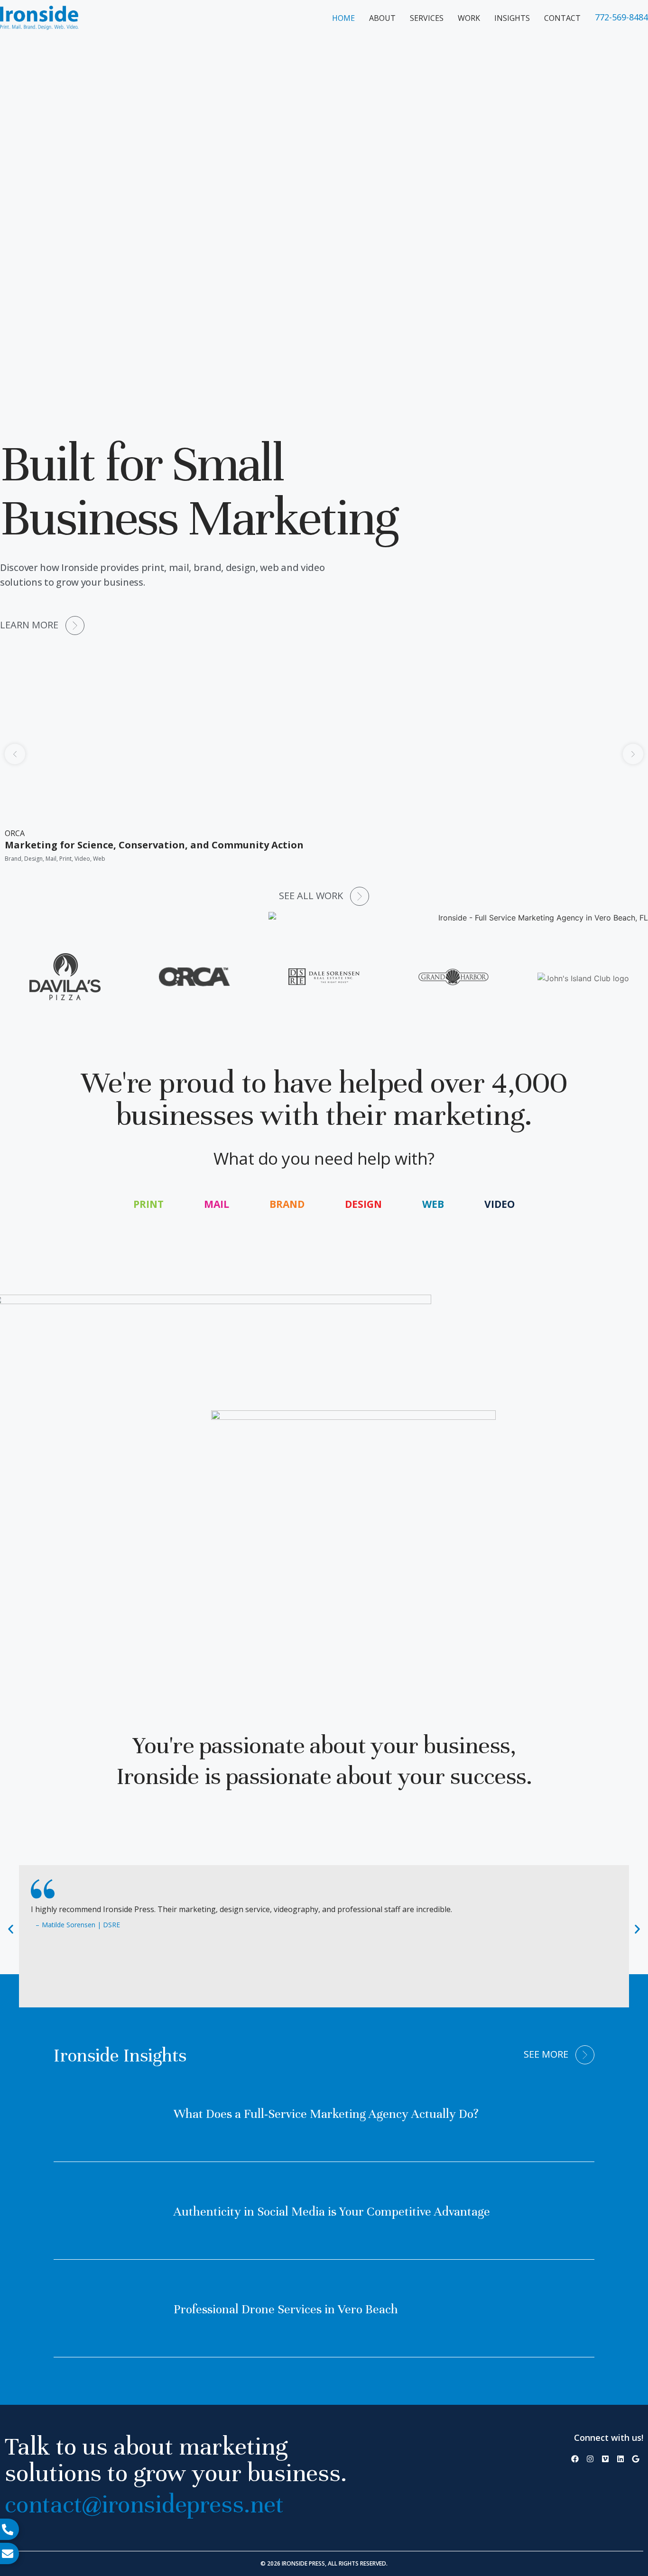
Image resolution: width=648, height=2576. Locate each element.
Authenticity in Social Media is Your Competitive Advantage (332, 2212)
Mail (217, 1204)
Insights (512, 18)
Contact (562, 18)
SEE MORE (546, 2054)
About (382, 18)
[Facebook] (575, 2459)
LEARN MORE (29, 625)
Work (469, 18)
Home (343, 18)
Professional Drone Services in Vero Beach (286, 2309)
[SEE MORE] (585, 2055)
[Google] (636, 2459)
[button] (15, 754)
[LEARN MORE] (75, 626)
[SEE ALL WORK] (360, 896)
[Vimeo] (605, 2459)
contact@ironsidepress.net (144, 2504)
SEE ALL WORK (311, 896)
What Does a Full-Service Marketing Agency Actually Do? (326, 2114)
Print (148, 1204)
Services (427, 18)
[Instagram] (590, 2459)
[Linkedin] (620, 2459)
